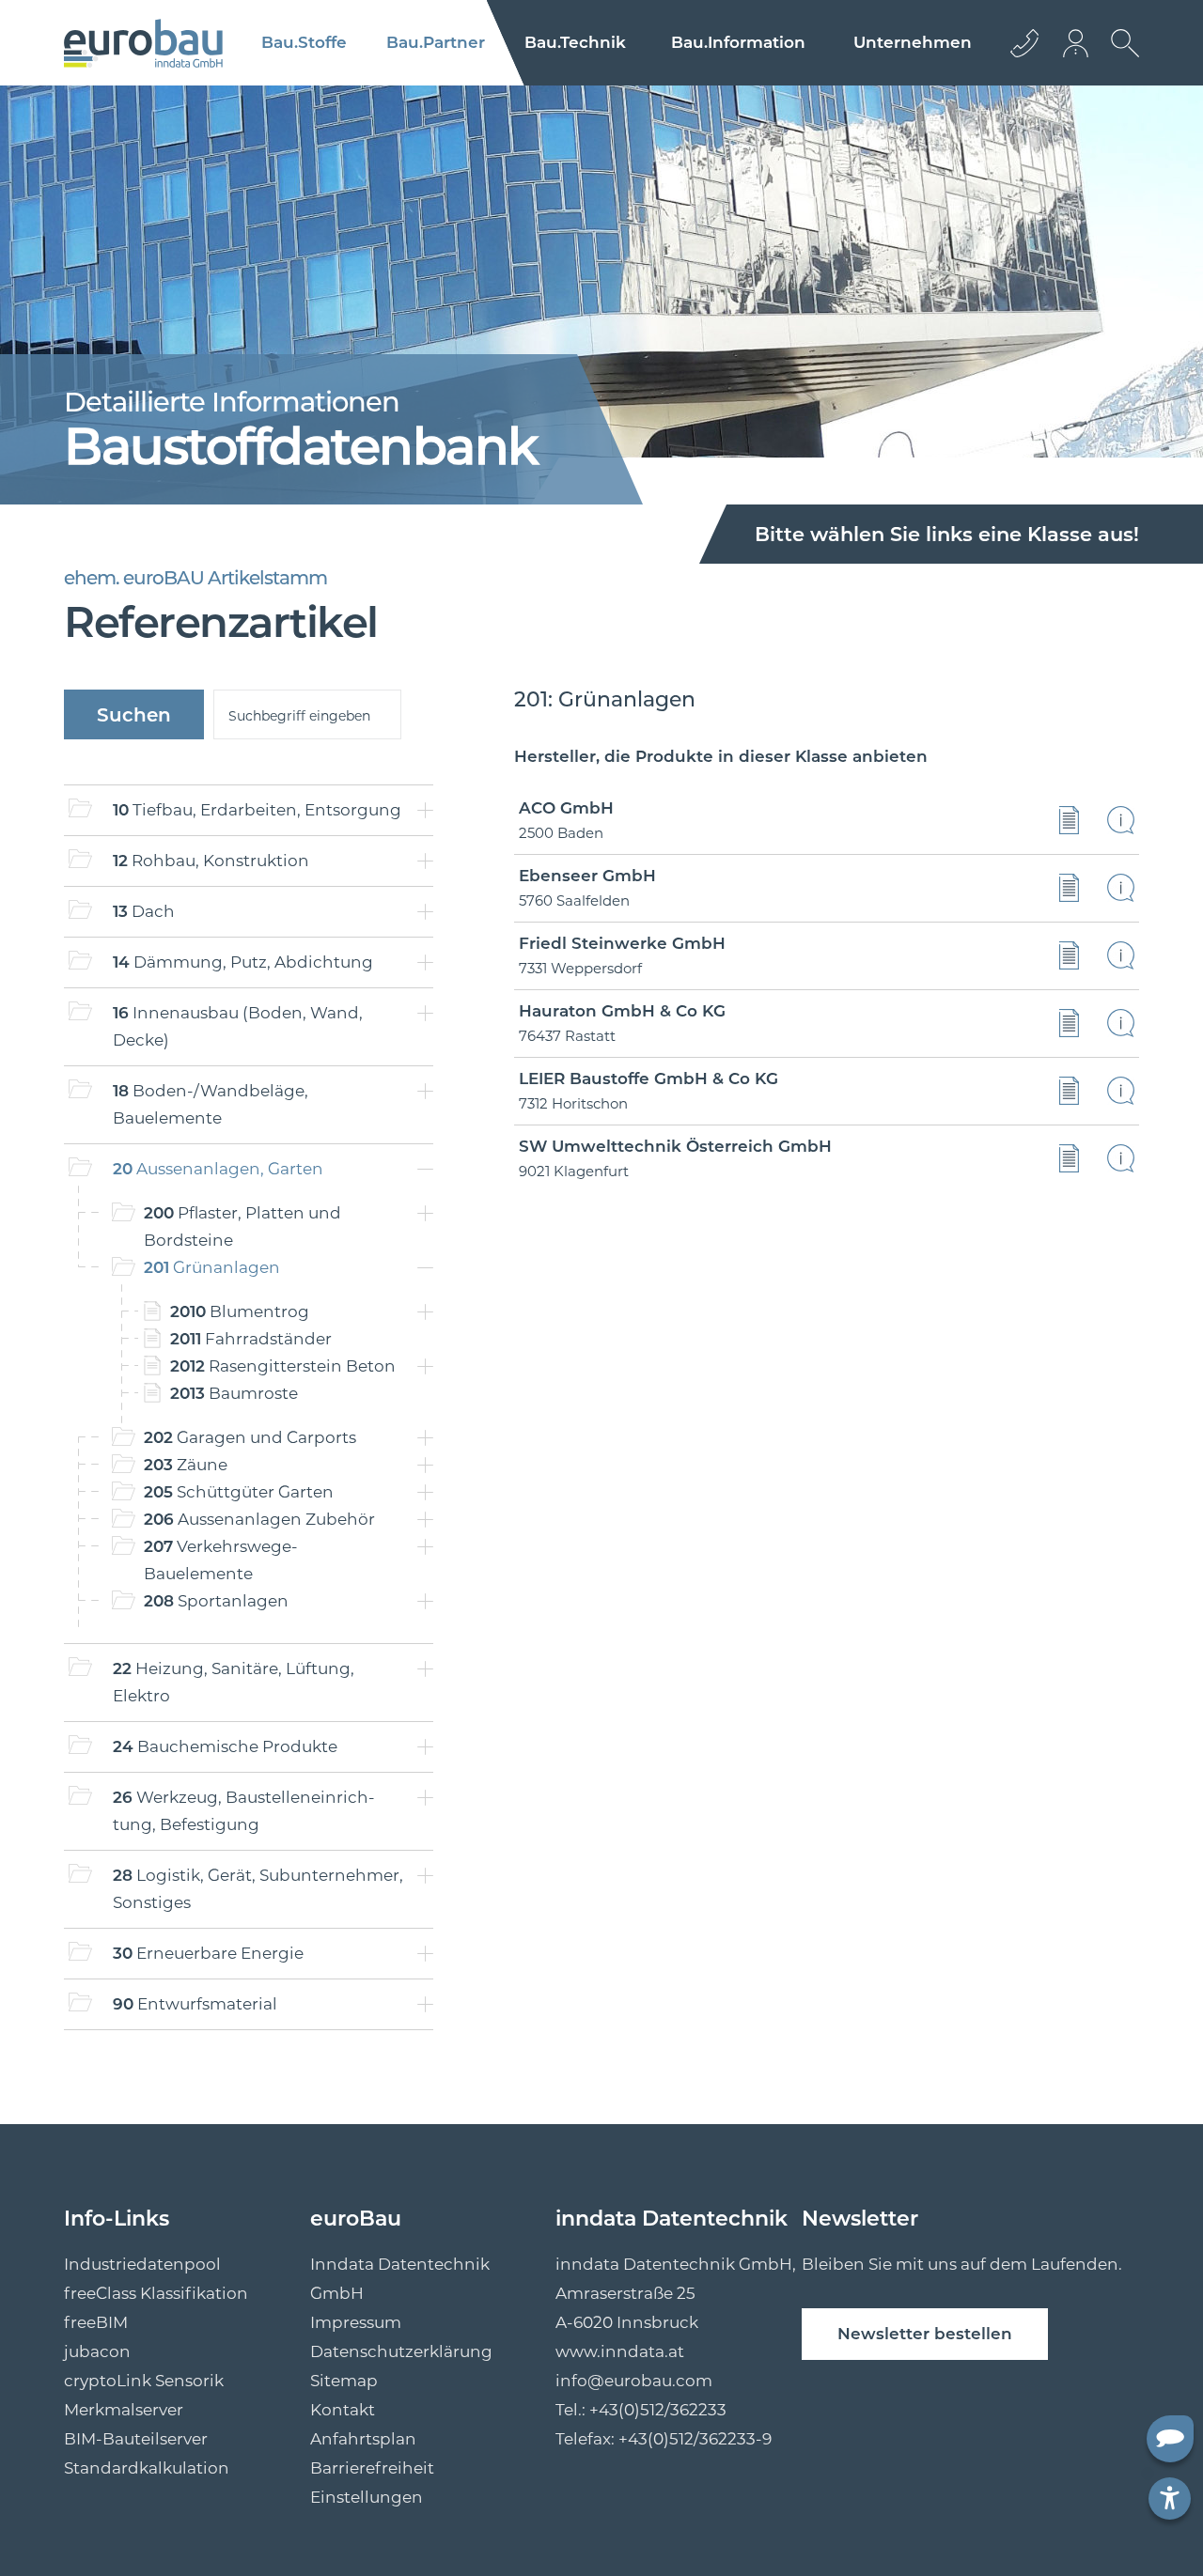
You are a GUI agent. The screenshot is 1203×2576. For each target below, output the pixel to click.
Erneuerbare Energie (208, 1953)
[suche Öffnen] (1120, 57)
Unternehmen (913, 42)
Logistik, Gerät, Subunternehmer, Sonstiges (258, 1889)
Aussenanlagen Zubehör (259, 1519)
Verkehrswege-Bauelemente (221, 1560)
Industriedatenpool (142, 2264)
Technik (575, 42)
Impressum (356, 2322)
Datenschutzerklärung (401, 2351)
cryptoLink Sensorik (144, 2381)
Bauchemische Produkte (225, 1746)
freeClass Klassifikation (156, 2293)
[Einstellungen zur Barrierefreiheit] (1170, 2498)
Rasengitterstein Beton (283, 1366)
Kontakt (343, 2410)
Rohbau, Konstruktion (211, 861)
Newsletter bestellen (925, 2334)
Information (738, 42)
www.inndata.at (620, 2351)
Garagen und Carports (250, 1437)
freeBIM (96, 2322)
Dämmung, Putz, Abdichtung (243, 962)
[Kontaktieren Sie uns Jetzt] (1024, 43)
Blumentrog (240, 1311)
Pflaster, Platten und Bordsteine (242, 1226)
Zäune (186, 1465)
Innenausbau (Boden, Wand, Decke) (238, 1026)
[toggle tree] (425, 810)
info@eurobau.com (634, 2381)
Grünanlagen (212, 1267)
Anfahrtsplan (363, 2439)
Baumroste (234, 1393)
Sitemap (344, 2381)
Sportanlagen (216, 1601)
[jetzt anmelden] (1077, 43)
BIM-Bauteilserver (136, 2439)
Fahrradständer (251, 1339)
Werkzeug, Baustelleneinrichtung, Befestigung (244, 1811)
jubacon (97, 2351)
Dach (144, 911)
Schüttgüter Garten (239, 1492)
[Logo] (143, 43)
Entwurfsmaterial (195, 2004)
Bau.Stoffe (304, 42)
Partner (436, 42)
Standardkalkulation (147, 2468)
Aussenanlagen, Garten (218, 1169)
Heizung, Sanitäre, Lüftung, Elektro (234, 1682)
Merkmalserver (124, 2410)
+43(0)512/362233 (658, 2410)
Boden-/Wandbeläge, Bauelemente (211, 1104)
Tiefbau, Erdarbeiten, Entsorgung (257, 810)
